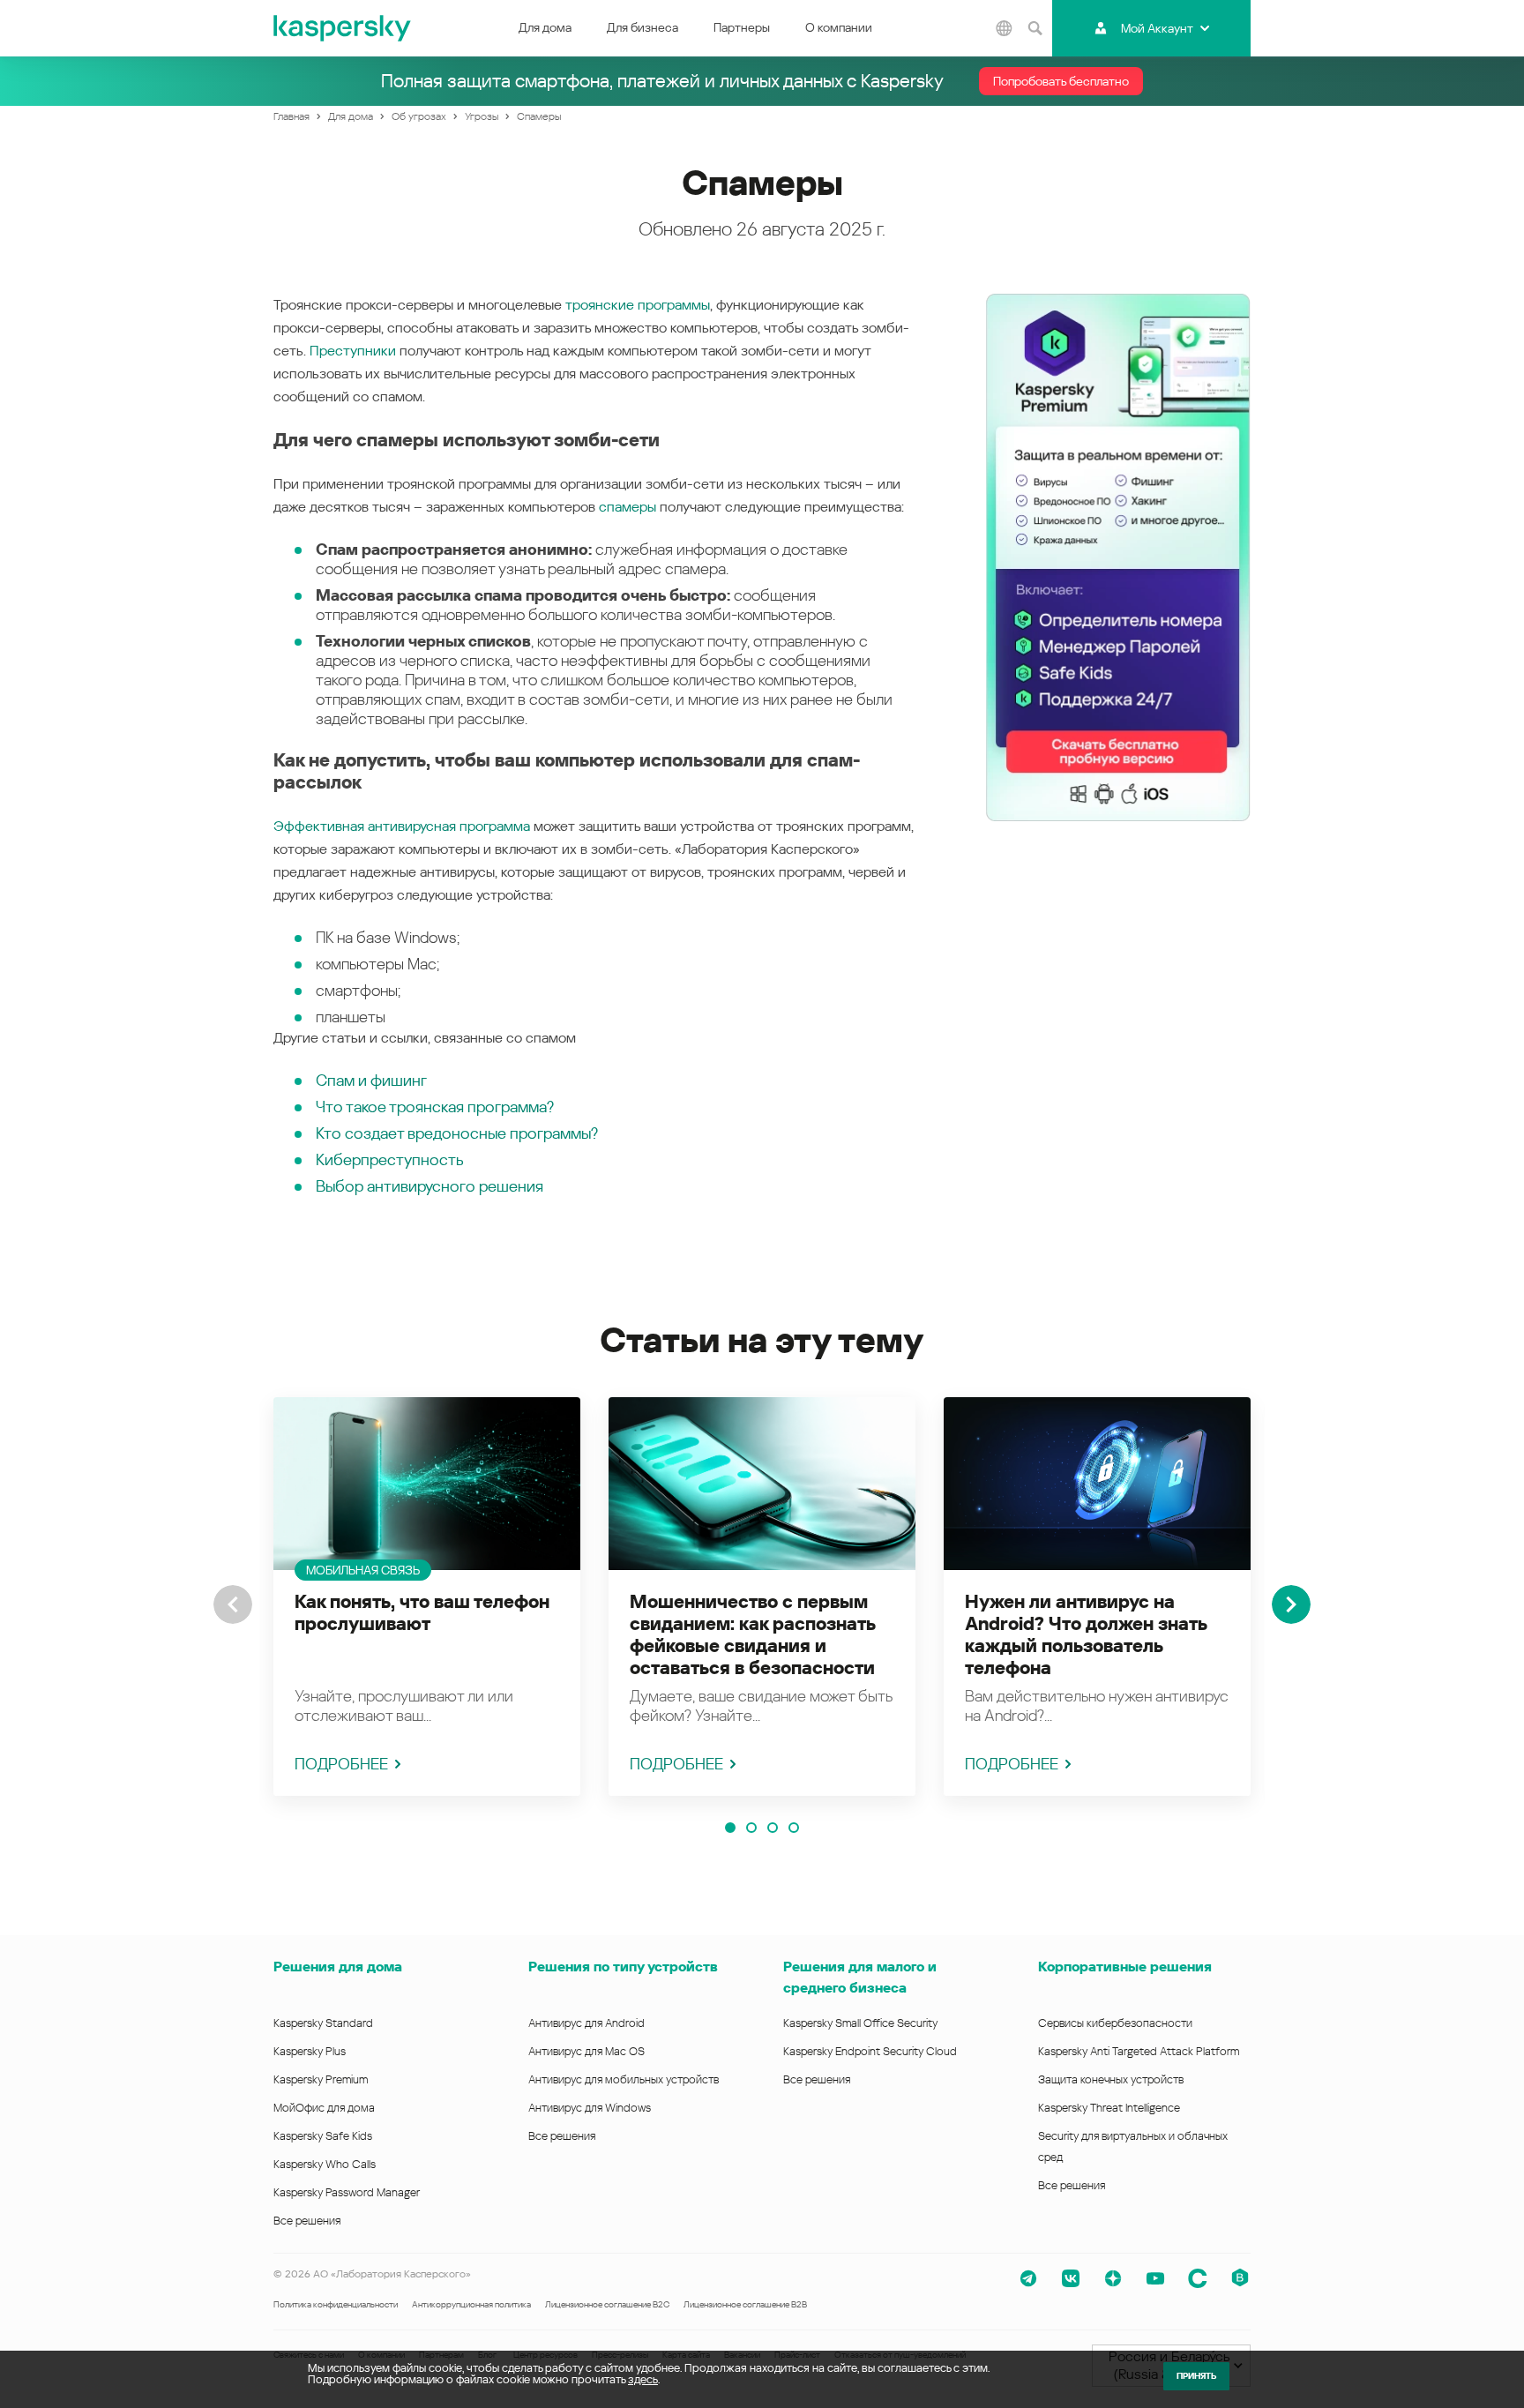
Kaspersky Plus (310, 2051)
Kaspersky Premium (321, 2079)
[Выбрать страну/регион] (1004, 28)
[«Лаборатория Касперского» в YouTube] (1155, 2278)
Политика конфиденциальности (336, 2304)
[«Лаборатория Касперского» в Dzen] (1113, 2278)
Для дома (545, 27)
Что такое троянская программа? (435, 1107)
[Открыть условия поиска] (1035, 28)
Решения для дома (338, 1967)
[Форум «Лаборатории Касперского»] (1198, 2278)
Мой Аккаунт (1157, 28)
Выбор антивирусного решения (430, 1186)
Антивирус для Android (586, 2023)
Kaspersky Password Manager (347, 2192)
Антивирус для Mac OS (586, 2051)
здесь (643, 2379)
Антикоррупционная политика (471, 2304)
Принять (1196, 2376)
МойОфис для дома (324, 2108)
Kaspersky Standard (323, 2023)
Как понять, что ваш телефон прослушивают (422, 1613)
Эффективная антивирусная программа (402, 826)
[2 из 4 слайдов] (751, 1828)
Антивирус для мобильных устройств (624, 2079)
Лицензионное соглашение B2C (607, 2304)
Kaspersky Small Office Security (861, 2023)
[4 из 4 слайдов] (794, 1828)
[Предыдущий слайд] (233, 1604)
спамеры (628, 507)
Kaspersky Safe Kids (323, 2136)
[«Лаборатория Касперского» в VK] (1071, 2278)
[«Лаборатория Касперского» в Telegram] (1028, 2278)
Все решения (307, 2221)
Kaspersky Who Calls (325, 2164)
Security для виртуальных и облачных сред (1133, 2146)
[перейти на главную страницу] (343, 28)
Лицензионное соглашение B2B (745, 2304)
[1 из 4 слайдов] (730, 1828)
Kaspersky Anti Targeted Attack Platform (1139, 2051)
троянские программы (638, 305)
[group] (427, 1597)
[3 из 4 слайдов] (773, 1828)
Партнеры (742, 27)
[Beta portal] (1240, 2278)
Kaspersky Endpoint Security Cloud (870, 2051)
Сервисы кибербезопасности (1115, 2023)
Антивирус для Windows (590, 2108)
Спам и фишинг (371, 1080)
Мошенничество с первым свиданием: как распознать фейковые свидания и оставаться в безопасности (752, 1635)
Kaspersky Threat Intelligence (1109, 2108)
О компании (839, 27)
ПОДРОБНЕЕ (341, 1764)
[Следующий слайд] (1291, 1604)
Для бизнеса (642, 27)
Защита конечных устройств (1111, 2079)
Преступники (353, 351)
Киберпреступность (390, 1159)
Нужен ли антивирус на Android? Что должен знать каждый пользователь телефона (1086, 1635)
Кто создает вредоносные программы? (457, 1133)
